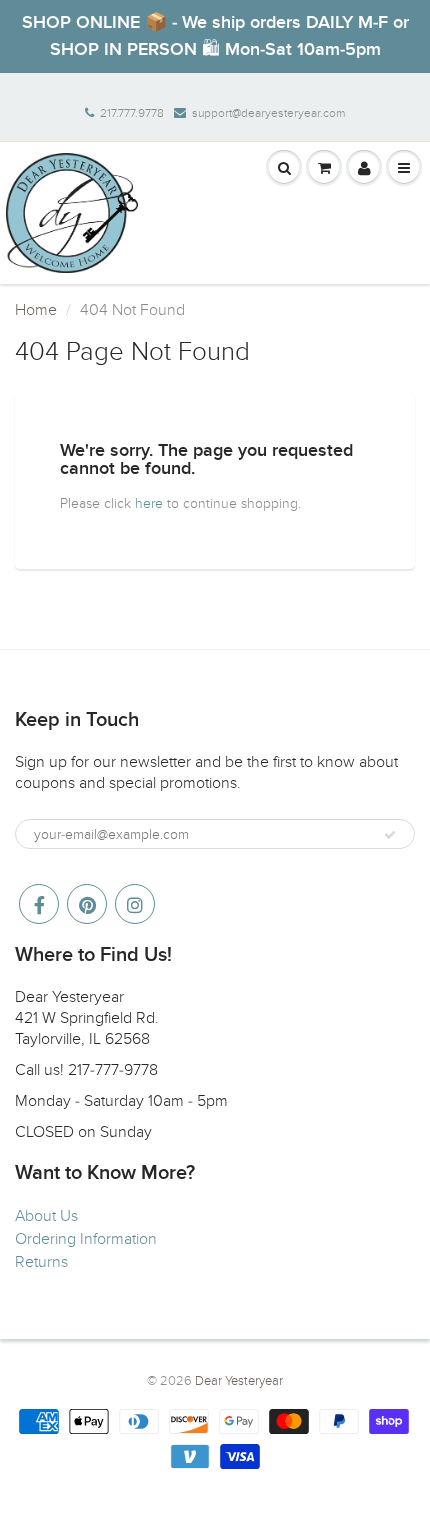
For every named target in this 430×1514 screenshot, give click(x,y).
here (149, 503)
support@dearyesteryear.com (268, 113)
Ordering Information (86, 1239)
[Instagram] (135, 904)
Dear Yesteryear (239, 1381)
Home (36, 310)
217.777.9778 (132, 113)
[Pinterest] (87, 904)
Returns (41, 1262)
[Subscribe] (390, 835)
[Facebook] (39, 904)
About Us (46, 1216)
